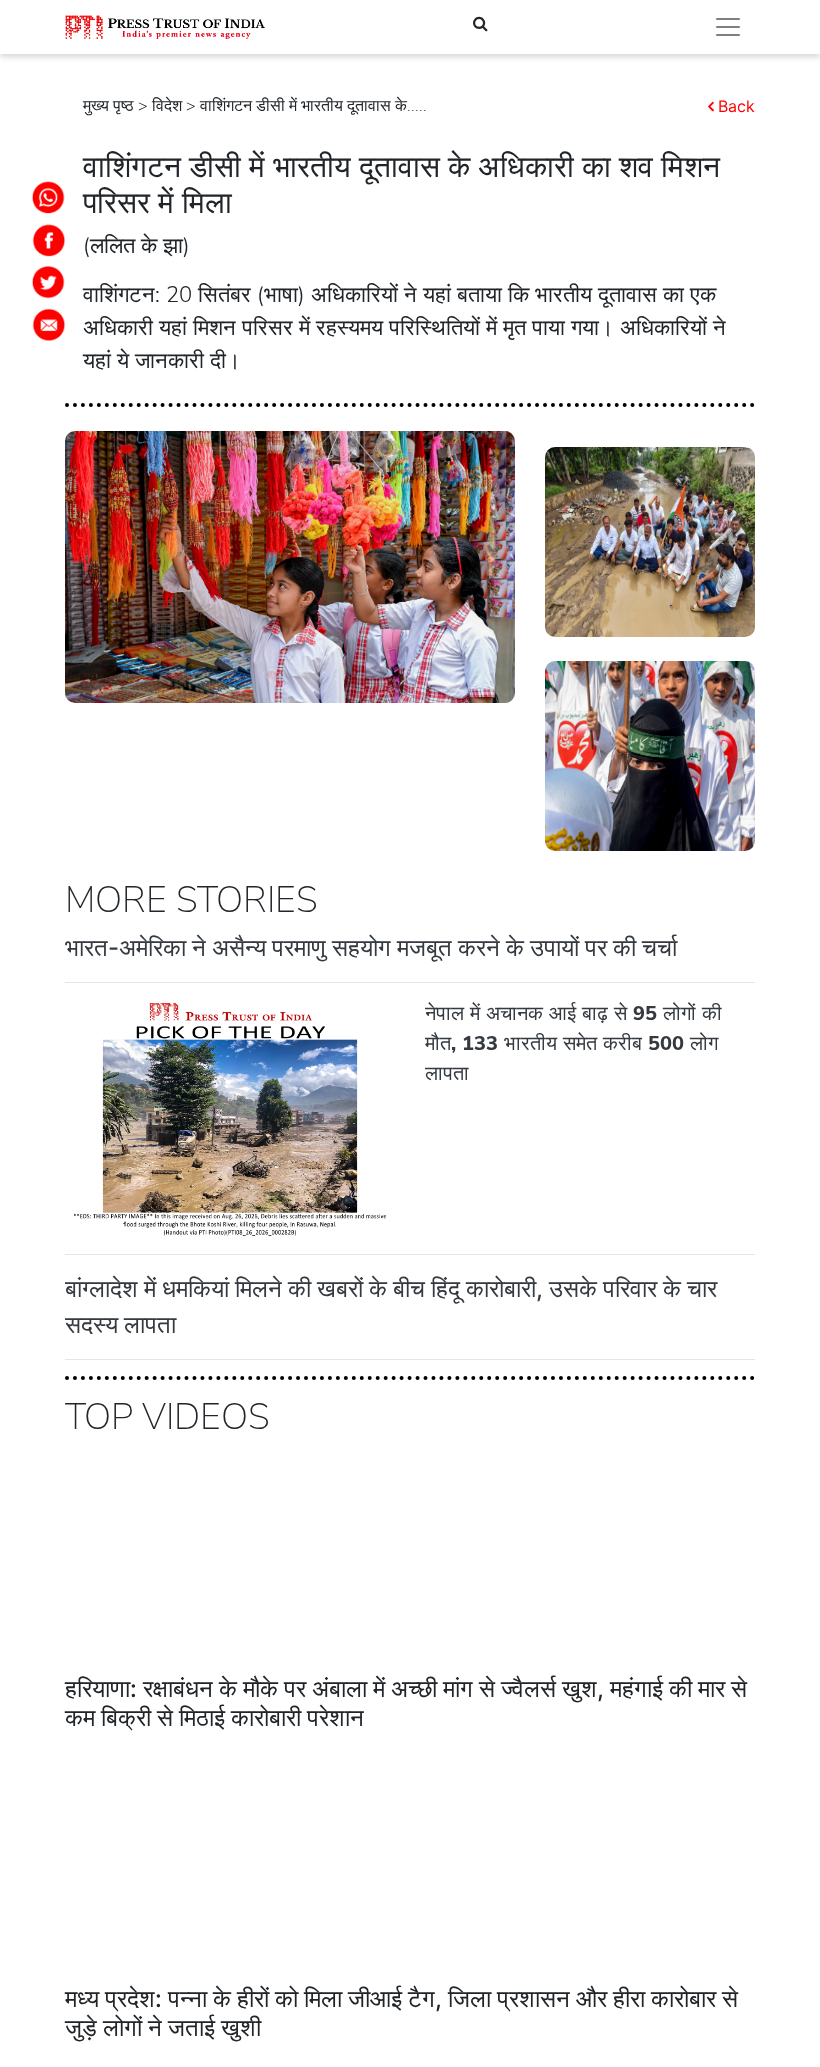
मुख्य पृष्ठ (108, 106)
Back (736, 106)
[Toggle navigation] (728, 27)
